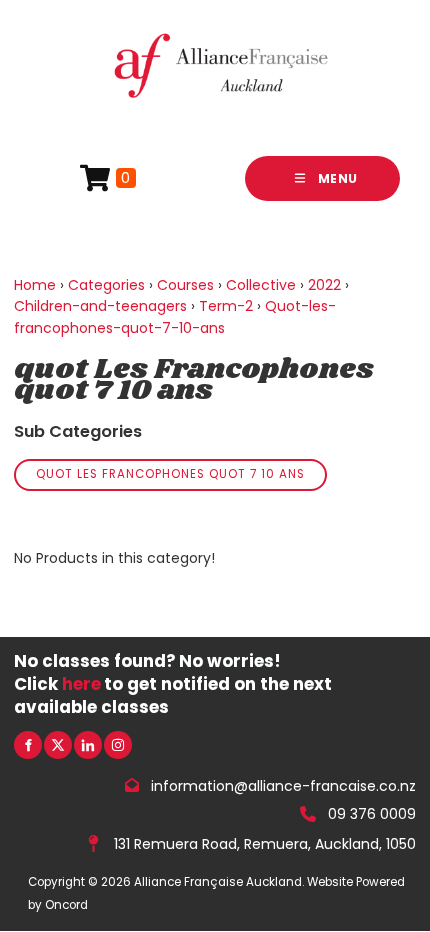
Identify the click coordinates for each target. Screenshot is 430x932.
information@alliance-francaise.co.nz (283, 785)
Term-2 (226, 306)
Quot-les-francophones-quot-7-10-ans (175, 317)
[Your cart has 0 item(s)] (108, 178)
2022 (324, 285)
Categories (106, 285)
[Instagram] (118, 745)
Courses (185, 285)
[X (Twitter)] (58, 745)
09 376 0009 (372, 814)
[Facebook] (28, 745)
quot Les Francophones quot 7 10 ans (170, 474)
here (81, 684)
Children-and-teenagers (100, 306)
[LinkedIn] (88, 745)
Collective (261, 285)
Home (35, 285)
